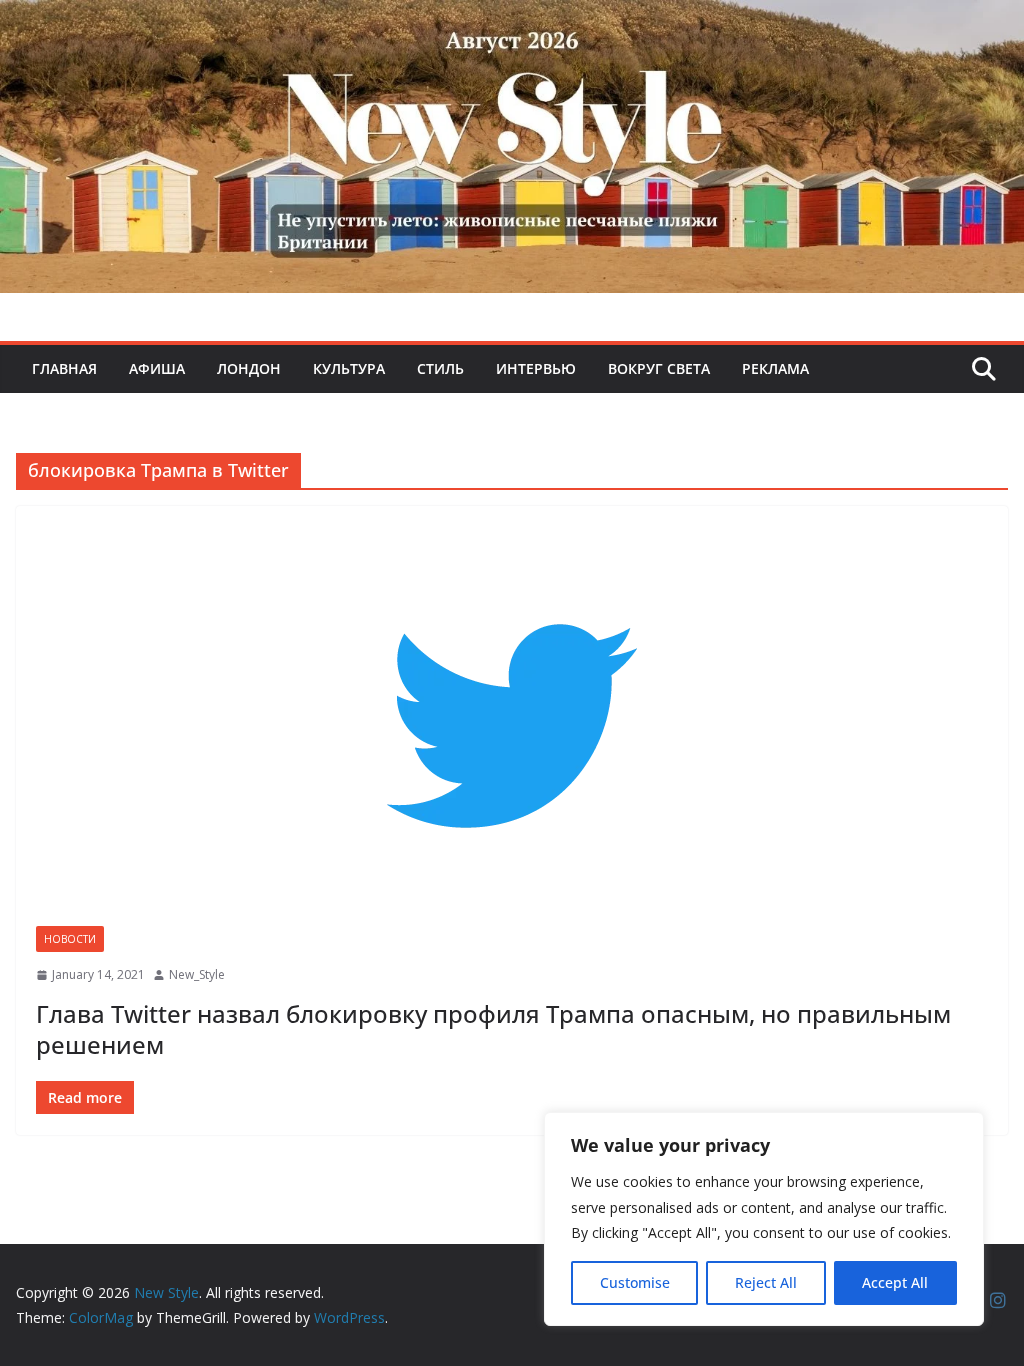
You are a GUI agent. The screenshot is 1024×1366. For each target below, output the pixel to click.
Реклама (775, 368)
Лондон (249, 368)
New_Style (197, 974)
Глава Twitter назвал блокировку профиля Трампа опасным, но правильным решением (493, 1029)
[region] (764, 1219)
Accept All (895, 1282)
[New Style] (512, 21)
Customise (635, 1282)
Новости (70, 939)
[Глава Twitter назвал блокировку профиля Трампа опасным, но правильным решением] (512, 726)
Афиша (157, 368)
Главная (64, 368)
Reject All (766, 1282)
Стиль (440, 368)
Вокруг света (659, 368)
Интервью (536, 368)
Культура (349, 368)
